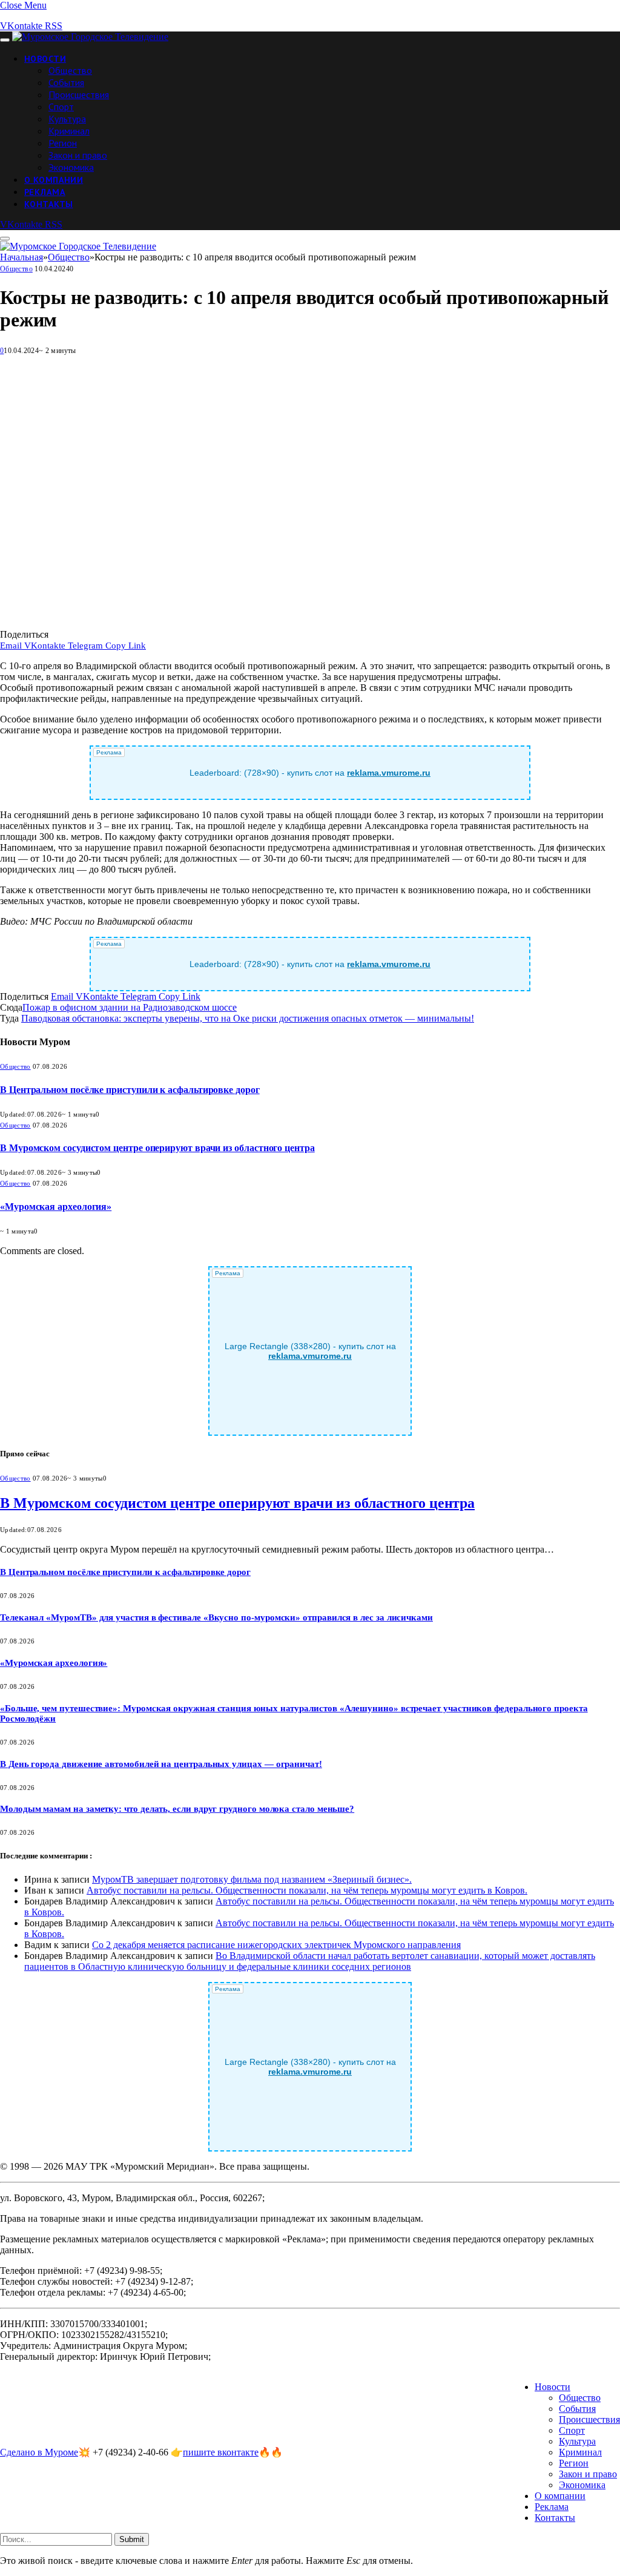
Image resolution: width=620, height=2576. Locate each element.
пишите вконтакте (221, 2452)
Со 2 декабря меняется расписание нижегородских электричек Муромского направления (276, 1945)
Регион (63, 143)
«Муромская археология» (56, 1207)
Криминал (69, 131)
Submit (132, 2539)
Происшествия (79, 94)
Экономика (71, 167)
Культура (67, 119)
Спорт (61, 107)
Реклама (45, 192)
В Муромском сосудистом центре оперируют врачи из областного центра (157, 1148)
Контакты (48, 204)
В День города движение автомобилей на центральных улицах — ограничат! (161, 1764)
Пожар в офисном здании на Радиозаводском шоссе (130, 1007)
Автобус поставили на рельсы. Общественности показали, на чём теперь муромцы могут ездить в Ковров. (307, 1890)
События (66, 82)
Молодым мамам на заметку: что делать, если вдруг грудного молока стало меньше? (177, 1809)
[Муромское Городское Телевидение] (90, 37)
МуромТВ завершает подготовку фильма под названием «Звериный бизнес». (252, 1879)
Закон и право (78, 155)
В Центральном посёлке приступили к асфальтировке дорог (130, 1090)
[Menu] (5, 40)
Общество (70, 70)
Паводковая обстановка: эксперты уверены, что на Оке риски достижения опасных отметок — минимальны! (248, 1018)
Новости (45, 59)
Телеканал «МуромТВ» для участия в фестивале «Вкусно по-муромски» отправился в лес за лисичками (216, 1617)
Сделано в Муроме (39, 2452)
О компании (54, 180)
